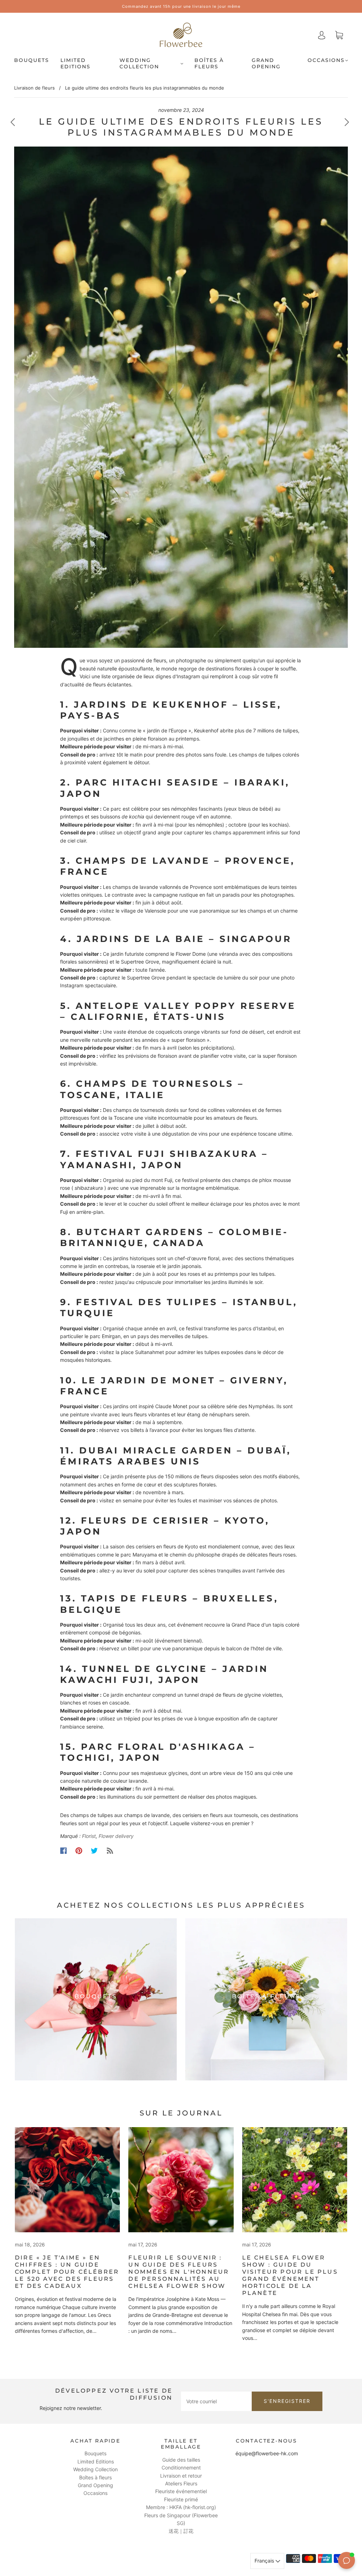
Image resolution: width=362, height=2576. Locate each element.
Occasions (326, 60)
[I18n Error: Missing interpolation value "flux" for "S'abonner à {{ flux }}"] (110, 1851)
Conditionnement (181, 2468)
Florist (89, 1836)
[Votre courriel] (216, 2401)
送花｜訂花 (181, 2531)
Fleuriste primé (181, 2499)
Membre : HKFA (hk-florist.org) (181, 2507)
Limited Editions (75, 64)
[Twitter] (94, 1851)
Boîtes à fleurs (209, 64)
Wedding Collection (139, 64)
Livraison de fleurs (34, 88)
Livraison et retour (181, 2476)
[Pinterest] (79, 1851)
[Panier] (339, 35)
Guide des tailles (181, 2460)
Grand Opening (266, 64)
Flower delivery (116, 1836)
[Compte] (322, 35)
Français (265, 2561)
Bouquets (32, 60)
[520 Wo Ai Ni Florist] (67, 2180)
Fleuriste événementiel (181, 2491)
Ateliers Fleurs (181, 2483)
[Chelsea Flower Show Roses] (181, 2180)
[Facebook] (63, 1851)
